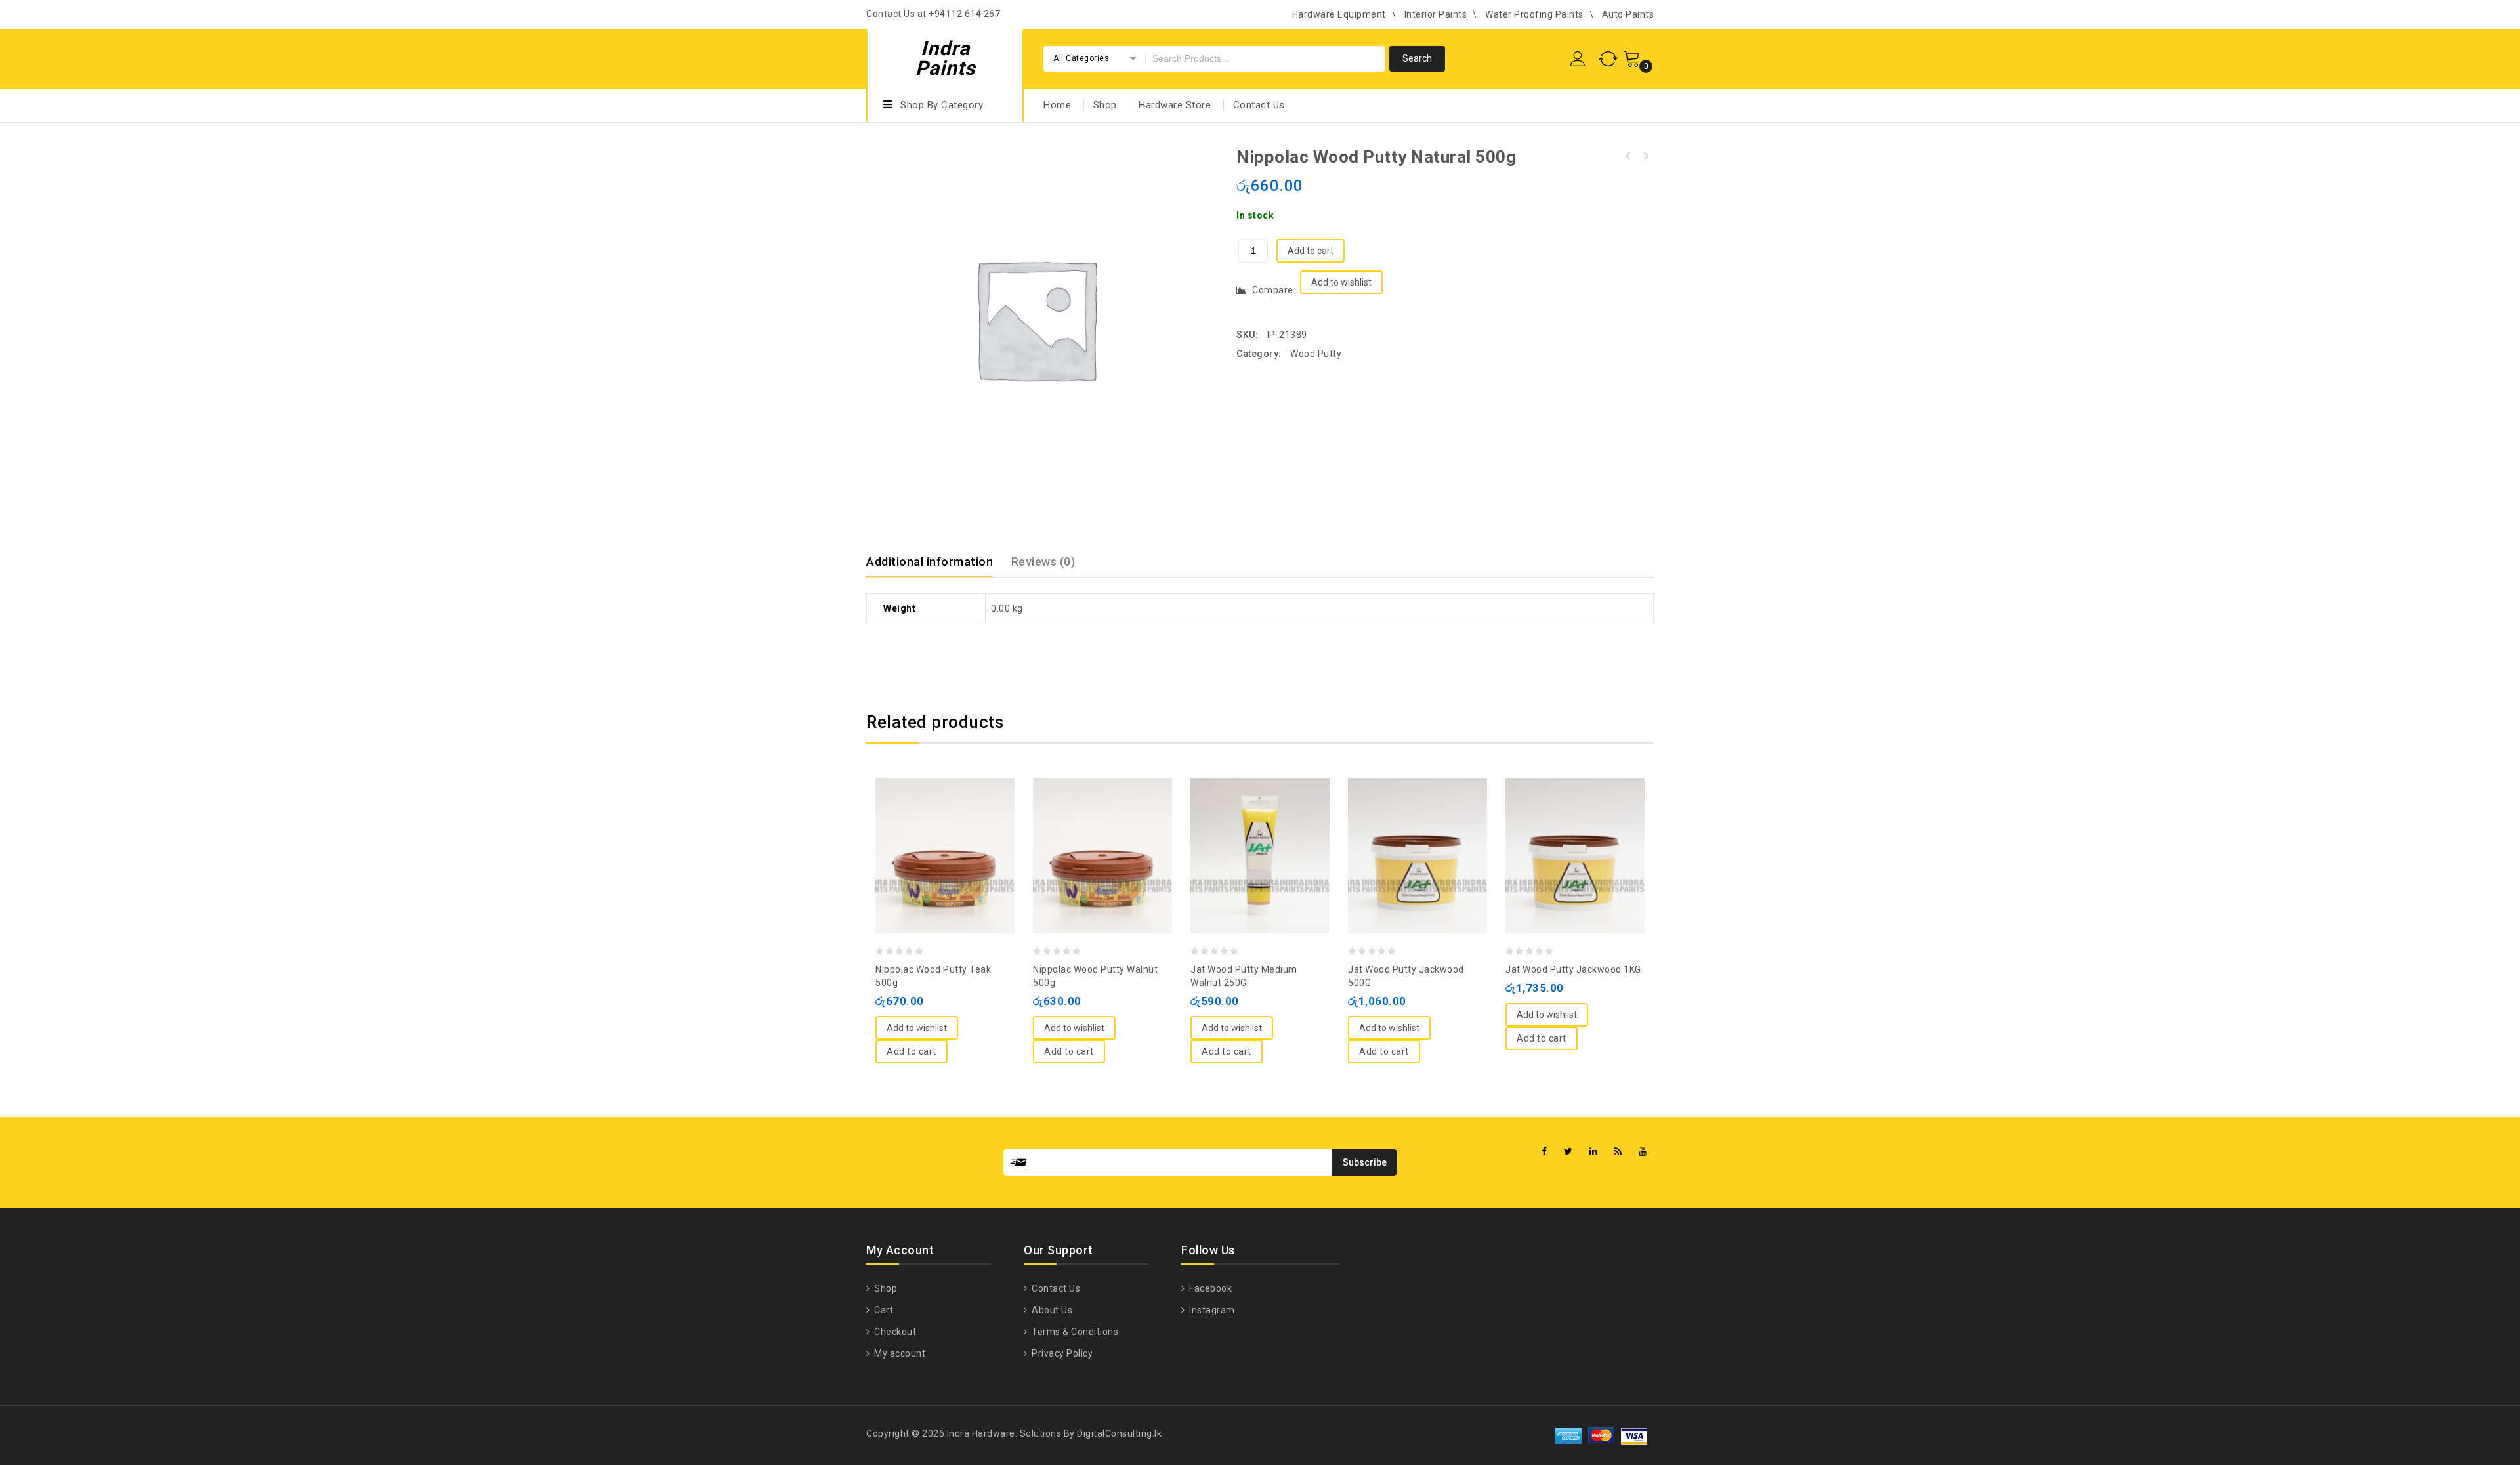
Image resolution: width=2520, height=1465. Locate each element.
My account (899, 1353)
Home (1057, 105)
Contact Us (1259, 105)
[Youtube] (1643, 1152)
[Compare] (932, 824)
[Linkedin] (1594, 1152)
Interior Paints (1436, 14)
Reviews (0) (1043, 562)
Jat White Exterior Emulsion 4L (1628, 156)
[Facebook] (1544, 1152)
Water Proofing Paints (1534, 14)
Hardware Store (1175, 105)
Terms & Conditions (1074, 1332)
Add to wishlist (1341, 282)
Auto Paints (1628, 14)
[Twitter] (1568, 1152)
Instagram (1211, 1310)
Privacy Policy (1061, 1353)
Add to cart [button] (912, 1051)
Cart (883, 1310)
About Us (1051, 1310)
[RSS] (1618, 1152)
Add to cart (1311, 251)
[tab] (937, 562)
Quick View (958, 824)
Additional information (930, 562)
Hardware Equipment (1339, 14)
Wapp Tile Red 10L (1645, 156)
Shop (1105, 105)
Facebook (1209, 1288)
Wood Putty (1316, 354)
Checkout (894, 1332)
